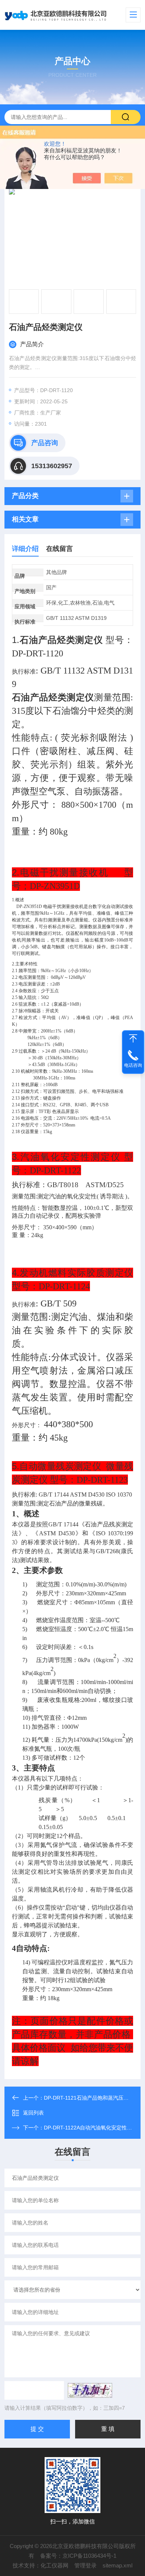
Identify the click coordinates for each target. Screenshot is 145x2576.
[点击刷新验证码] (90, 2390)
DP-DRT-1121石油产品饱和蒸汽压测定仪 (91, 2098)
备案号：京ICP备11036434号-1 (78, 2556)
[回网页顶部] (133, 1038)
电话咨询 (133, 1065)
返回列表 (33, 2113)
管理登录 (86, 2565)
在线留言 (59, 549)
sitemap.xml (117, 2565)
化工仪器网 (54, 2565)
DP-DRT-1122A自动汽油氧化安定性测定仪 (93, 2128)
